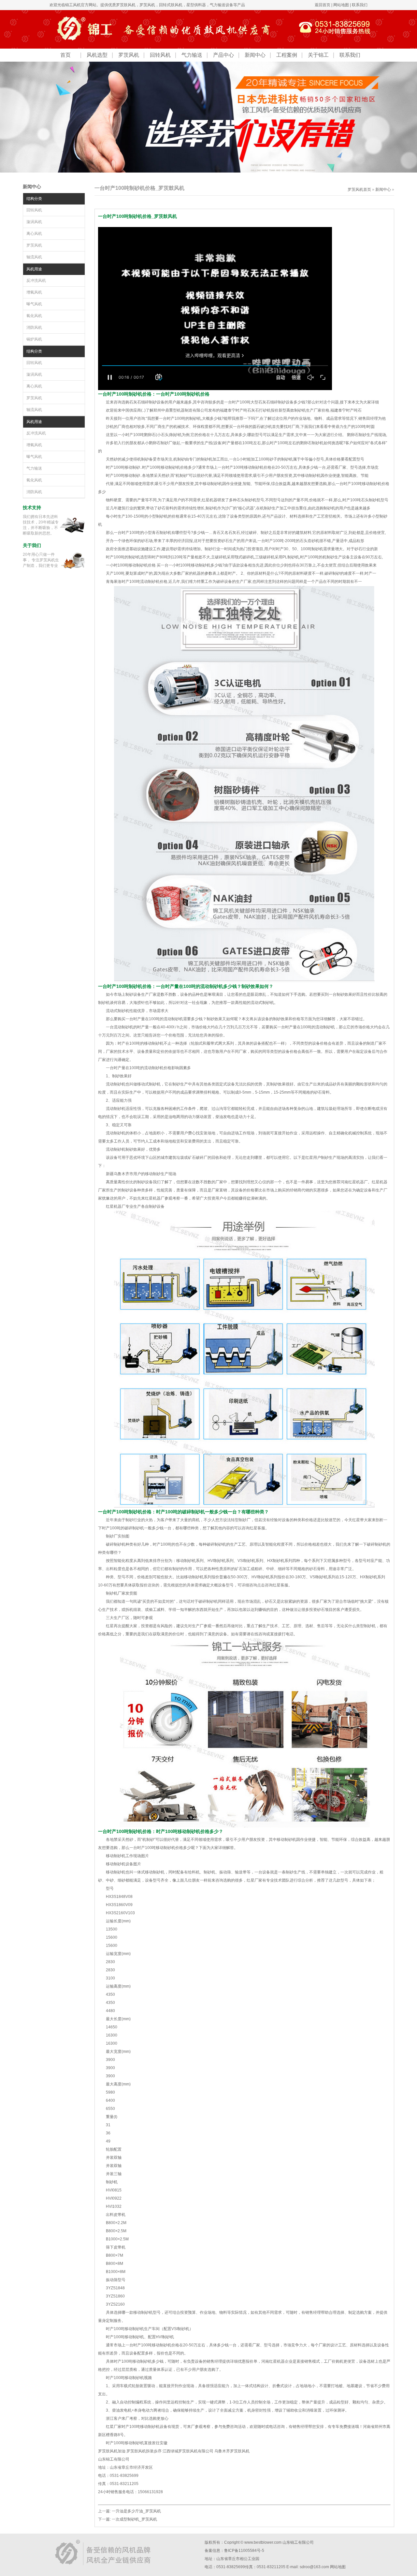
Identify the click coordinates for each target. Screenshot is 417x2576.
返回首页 (323, 5)
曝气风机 (34, 304)
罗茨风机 (147, 5)
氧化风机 (34, 316)
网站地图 (341, 5)
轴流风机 (34, 257)
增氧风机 (34, 292)
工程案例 (287, 55)
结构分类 (34, 199)
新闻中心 (255, 55)
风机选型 (97, 55)
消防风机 (34, 327)
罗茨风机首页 (359, 189)
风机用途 (34, 269)
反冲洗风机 (36, 280)
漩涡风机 (34, 222)
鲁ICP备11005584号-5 (244, 2551)
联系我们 (360, 5)
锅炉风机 (34, 339)
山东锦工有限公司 (298, 2542)
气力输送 (192, 55)
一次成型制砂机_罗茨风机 (134, 2519)
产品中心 (223, 55)
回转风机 (160, 55)
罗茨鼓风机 (126, 5)
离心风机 (34, 234)
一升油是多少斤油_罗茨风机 (136, 2511)
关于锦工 (318, 55)
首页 (65, 55)
